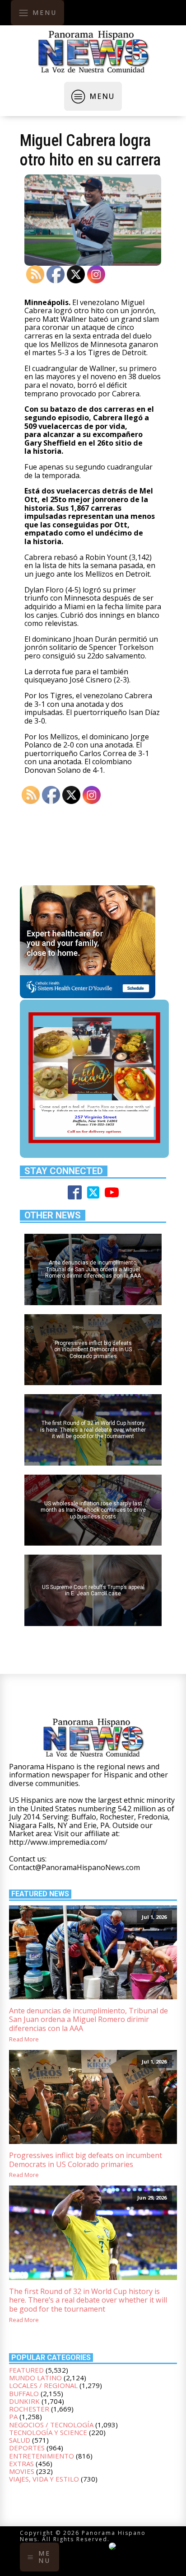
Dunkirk (24, 2401)
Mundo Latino (35, 2378)
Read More (24, 2039)
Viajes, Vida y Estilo (44, 2479)
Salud (20, 2440)
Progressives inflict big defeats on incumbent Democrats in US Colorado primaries (86, 2160)
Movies (22, 2471)
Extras (21, 2463)
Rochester (29, 2409)
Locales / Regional (43, 2385)
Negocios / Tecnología (51, 2425)
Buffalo (24, 2393)
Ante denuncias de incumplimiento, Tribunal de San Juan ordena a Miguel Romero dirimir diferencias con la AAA (88, 2020)
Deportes (27, 2448)
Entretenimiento (42, 2456)
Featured (26, 2370)
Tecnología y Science (48, 2432)
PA (13, 2416)
